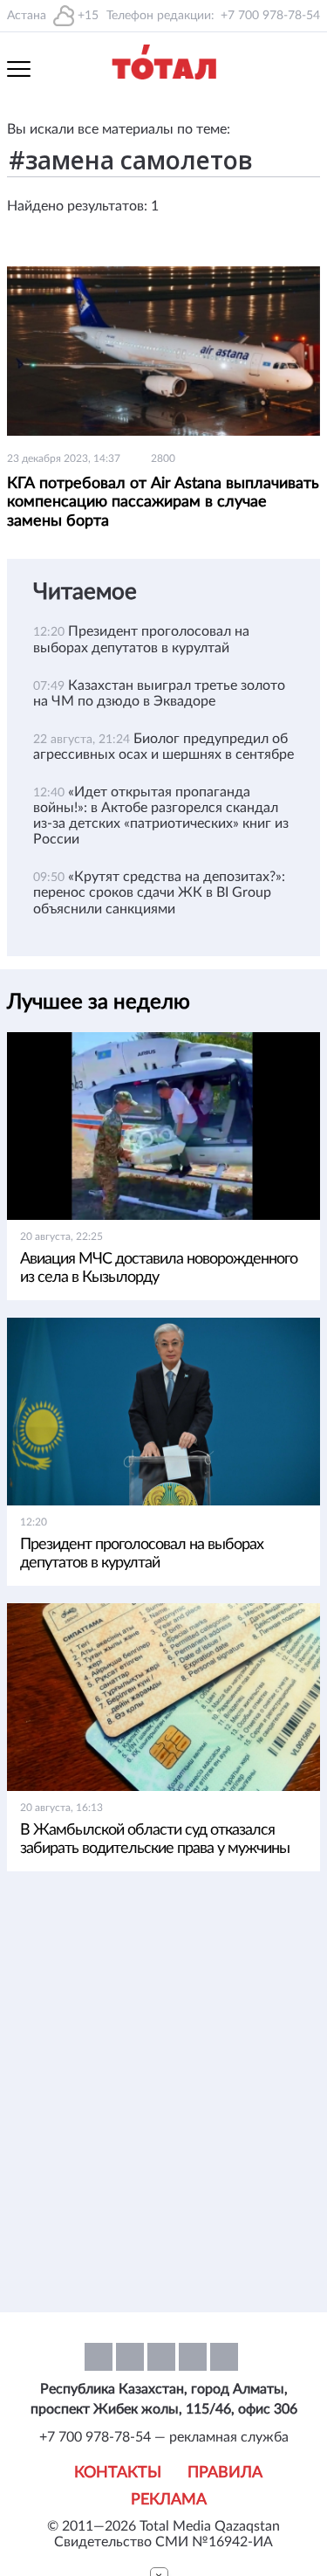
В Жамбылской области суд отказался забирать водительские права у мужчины (155, 1839)
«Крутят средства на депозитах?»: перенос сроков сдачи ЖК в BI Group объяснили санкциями (159, 892)
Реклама (169, 2500)
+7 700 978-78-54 (270, 16)
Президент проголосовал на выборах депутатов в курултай (142, 1554)
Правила (225, 2473)
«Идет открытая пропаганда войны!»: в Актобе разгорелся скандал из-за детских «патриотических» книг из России (161, 816)
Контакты (118, 2473)
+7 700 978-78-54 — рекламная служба (164, 2437)
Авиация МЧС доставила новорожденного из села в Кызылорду (159, 1268)
